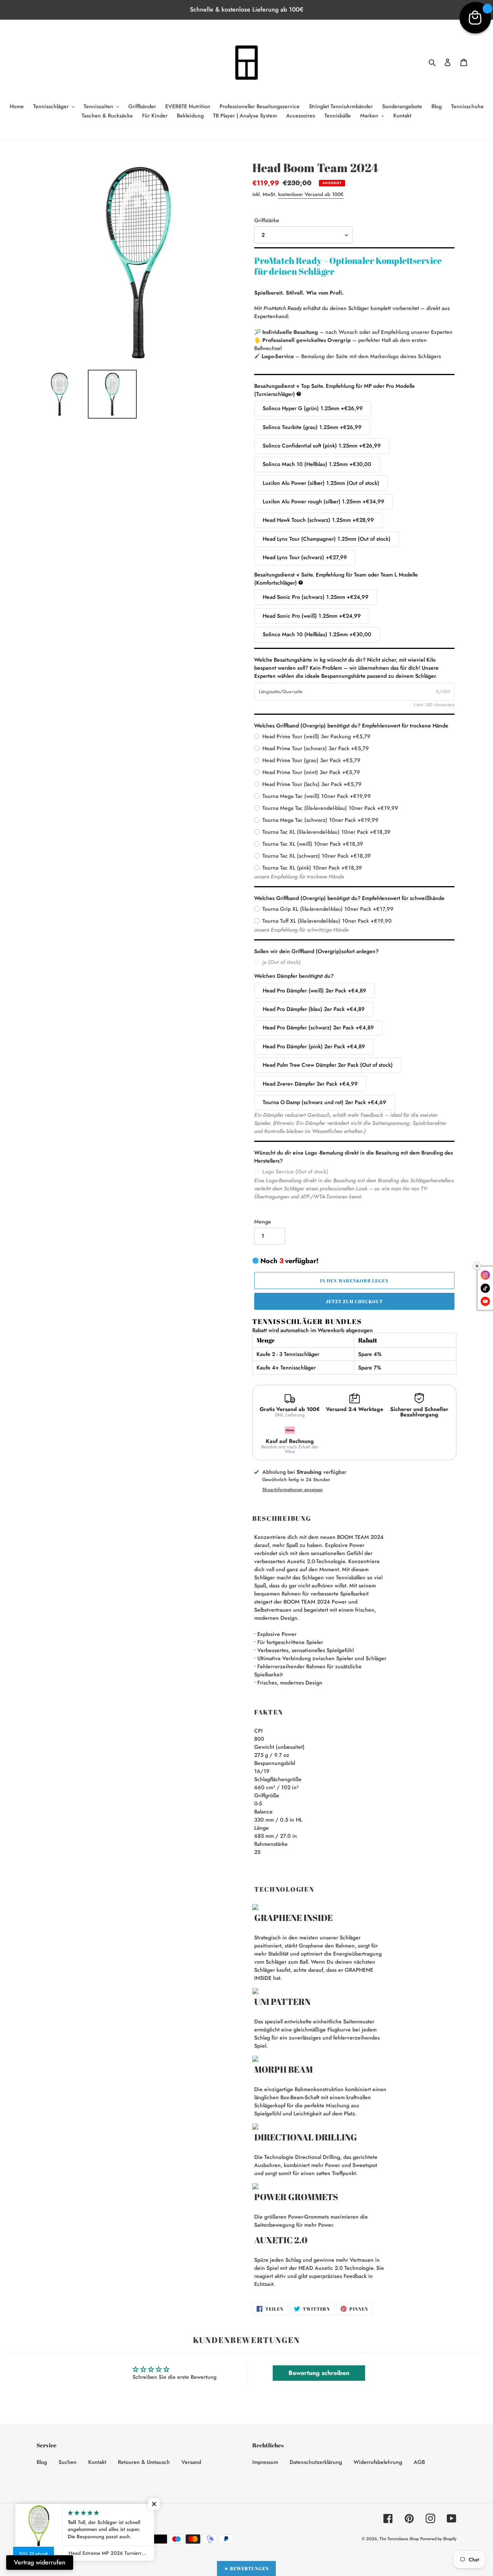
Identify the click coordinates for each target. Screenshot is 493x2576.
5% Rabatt (34, 2555)
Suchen (68, 2462)
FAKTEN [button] (269, 1712)
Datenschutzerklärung (316, 2462)
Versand (191, 2462)
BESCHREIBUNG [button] (282, 1518)
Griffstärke (267, 220)
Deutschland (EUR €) (111, 2518)
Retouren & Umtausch (144, 2462)
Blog (42, 2462)
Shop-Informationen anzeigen (293, 1490)
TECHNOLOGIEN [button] (284, 1889)
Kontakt (97, 2462)
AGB (419, 2462)
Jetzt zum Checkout (354, 1301)
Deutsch (54, 2518)
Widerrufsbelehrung (378, 2462)
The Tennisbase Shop (399, 2539)
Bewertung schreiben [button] (319, 2373)
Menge (263, 1222)
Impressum (265, 2462)
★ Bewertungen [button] (246, 2568)
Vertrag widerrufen (40, 2562)
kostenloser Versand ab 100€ (311, 194)
